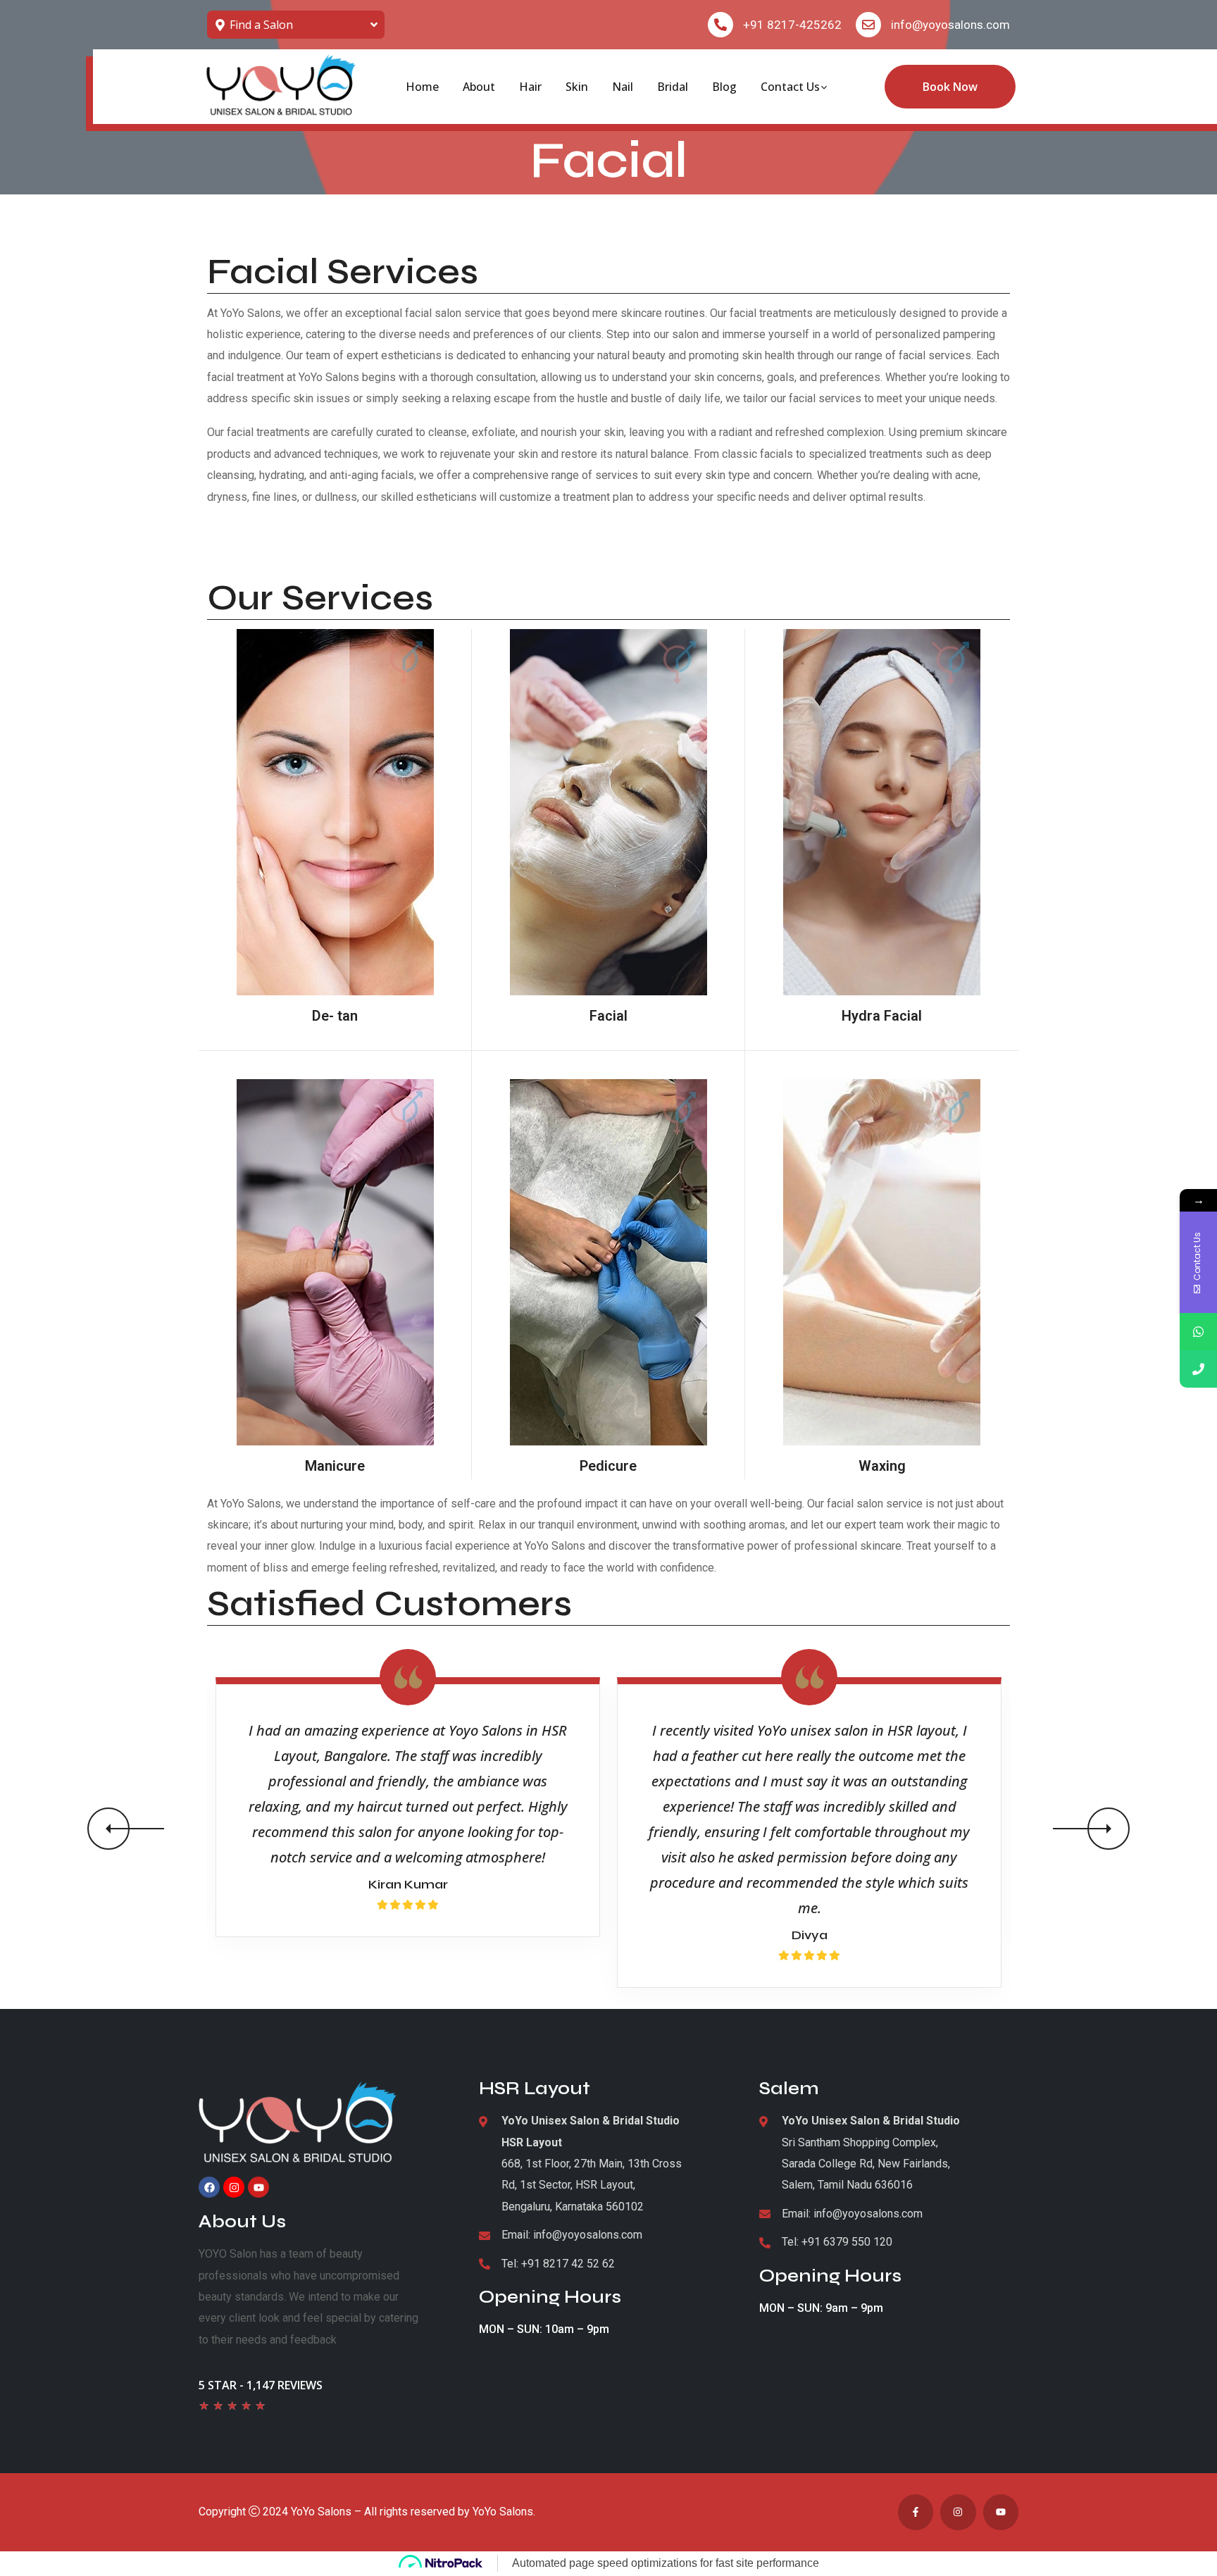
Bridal (673, 87)
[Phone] (1198, 1369)
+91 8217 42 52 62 (568, 2264)
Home (422, 87)
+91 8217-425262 (792, 25)
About (479, 87)
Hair (530, 87)
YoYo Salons (321, 2512)
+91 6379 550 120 (847, 2242)
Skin (577, 87)
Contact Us (790, 87)
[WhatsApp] (1198, 1332)
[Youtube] (258, 2187)
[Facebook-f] (916, 2512)
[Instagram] (234, 2187)
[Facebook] (209, 2187)
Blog (724, 87)
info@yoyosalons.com (950, 25)
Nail (623, 87)
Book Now (950, 87)
